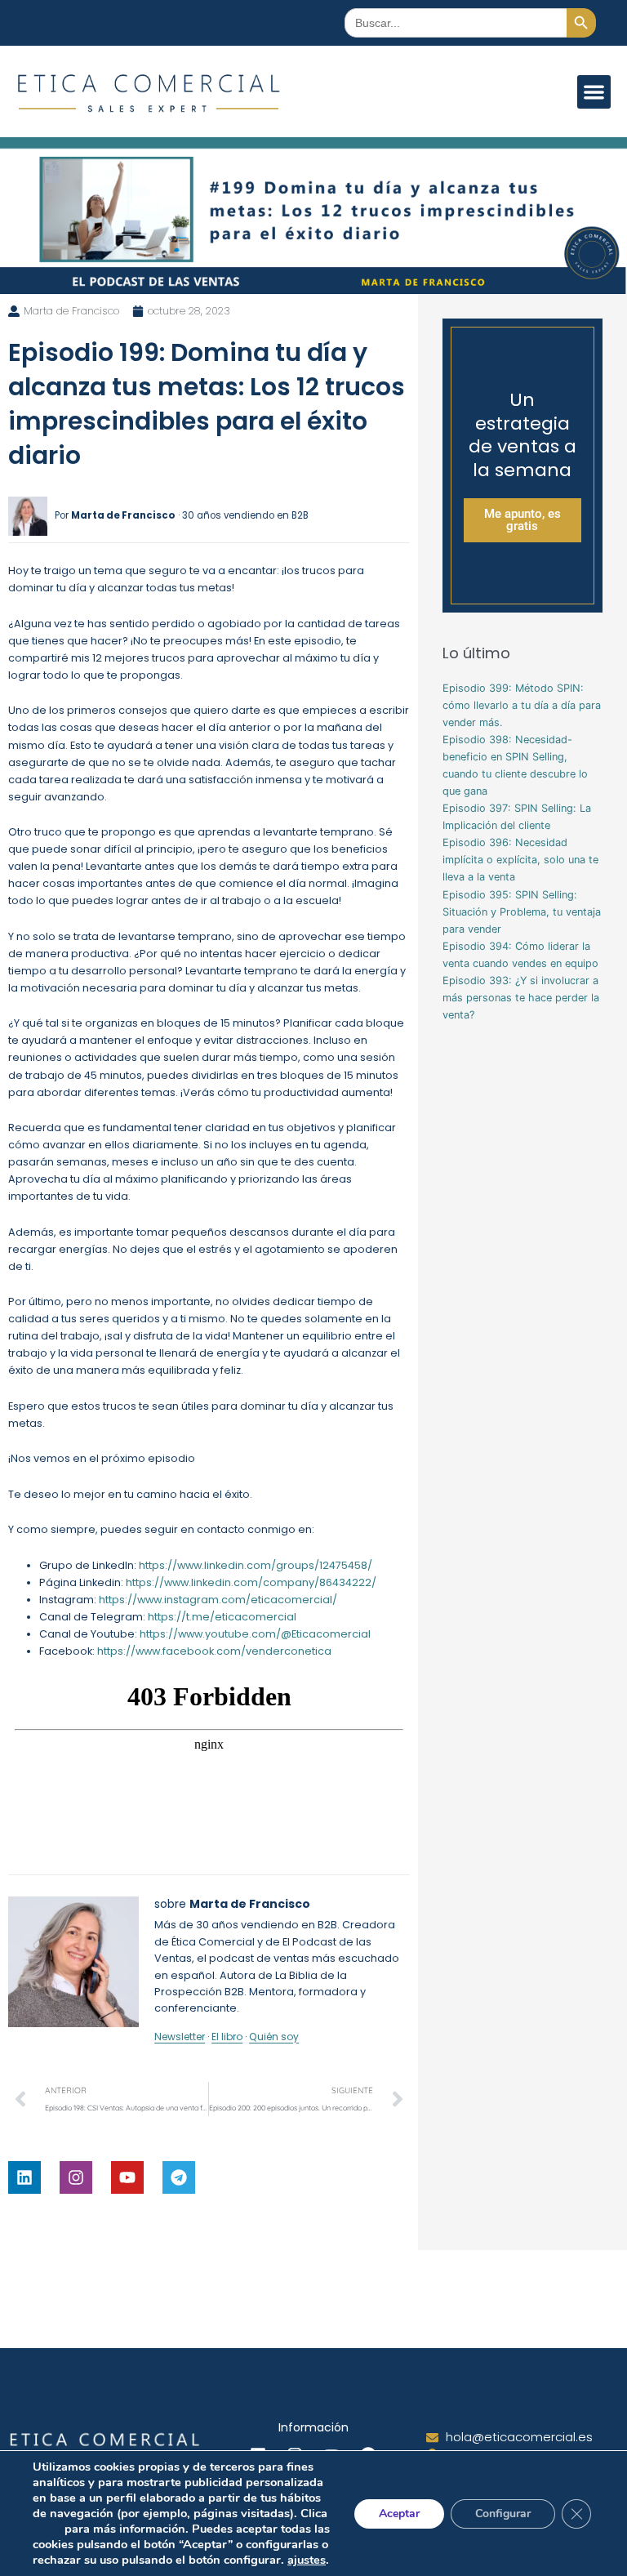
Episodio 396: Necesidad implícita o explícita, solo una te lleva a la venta (520, 860)
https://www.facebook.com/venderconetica (214, 1651)
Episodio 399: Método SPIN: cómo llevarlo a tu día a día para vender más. (522, 705)
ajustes (307, 2560)
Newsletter (180, 2037)
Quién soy (274, 2037)
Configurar (503, 2514)
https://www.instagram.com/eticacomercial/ (218, 1600)
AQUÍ (47, 2529)
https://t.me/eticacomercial (222, 1617)
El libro (227, 2037)
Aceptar (399, 2514)
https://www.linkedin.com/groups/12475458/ (256, 1565)
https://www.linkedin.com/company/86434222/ (251, 1582)
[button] (594, 92)
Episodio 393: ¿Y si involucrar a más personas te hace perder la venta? (521, 998)
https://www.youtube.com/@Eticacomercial (255, 1634)
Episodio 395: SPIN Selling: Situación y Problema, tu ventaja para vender (522, 912)
